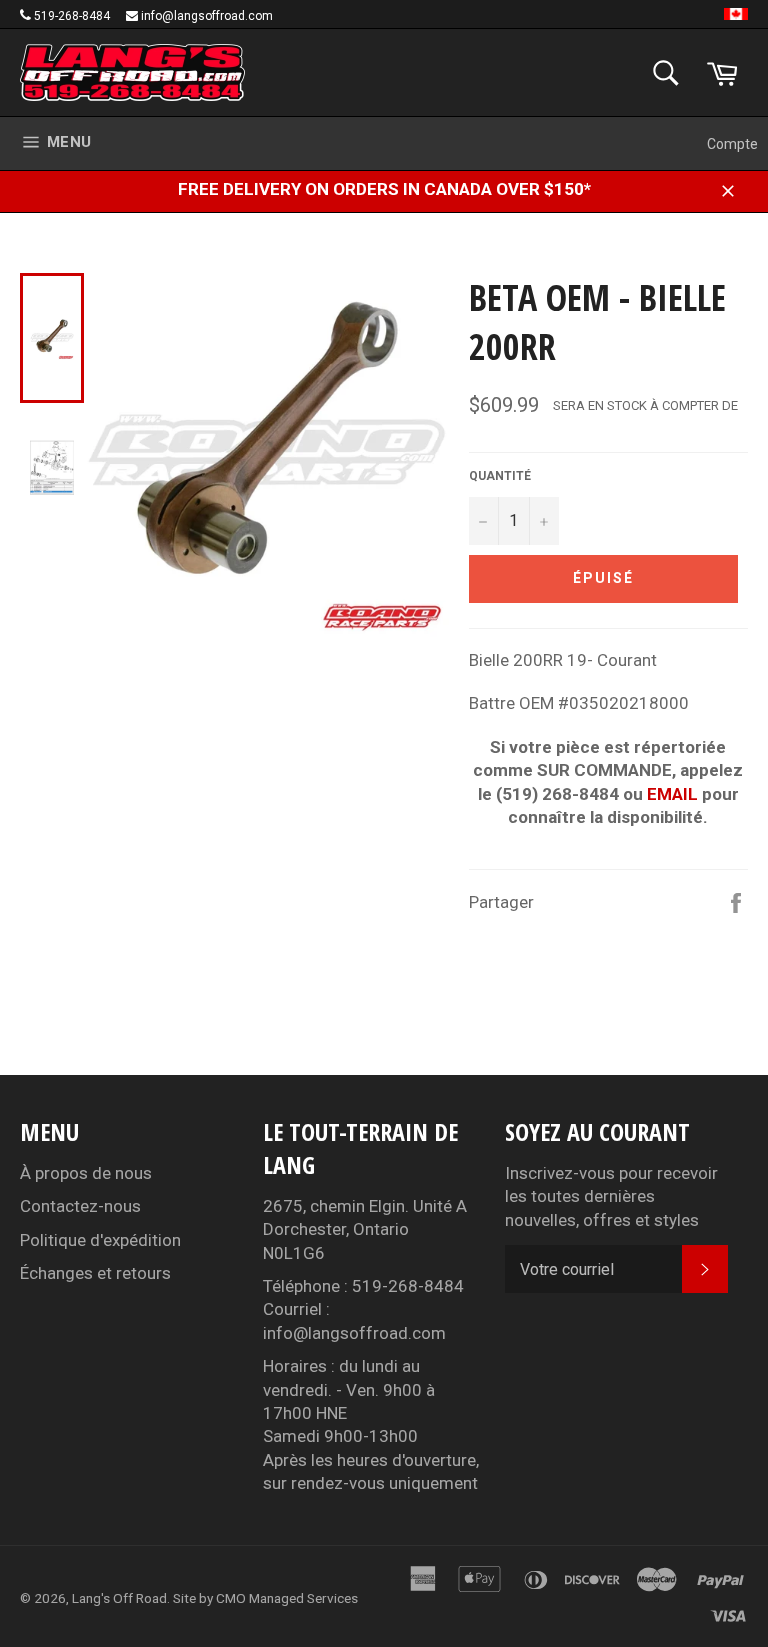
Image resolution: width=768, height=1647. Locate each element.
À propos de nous (86, 1173)
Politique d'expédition (100, 1240)
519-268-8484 (72, 16)
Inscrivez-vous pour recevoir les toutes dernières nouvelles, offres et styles (611, 1196)
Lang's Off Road (119, 1598)
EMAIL (672, 794)
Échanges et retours (95, 1273)
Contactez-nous (80, 1206)
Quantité (500, 476)
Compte (732, 144)
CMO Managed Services (287, 1598)
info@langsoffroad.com (207, 16)
